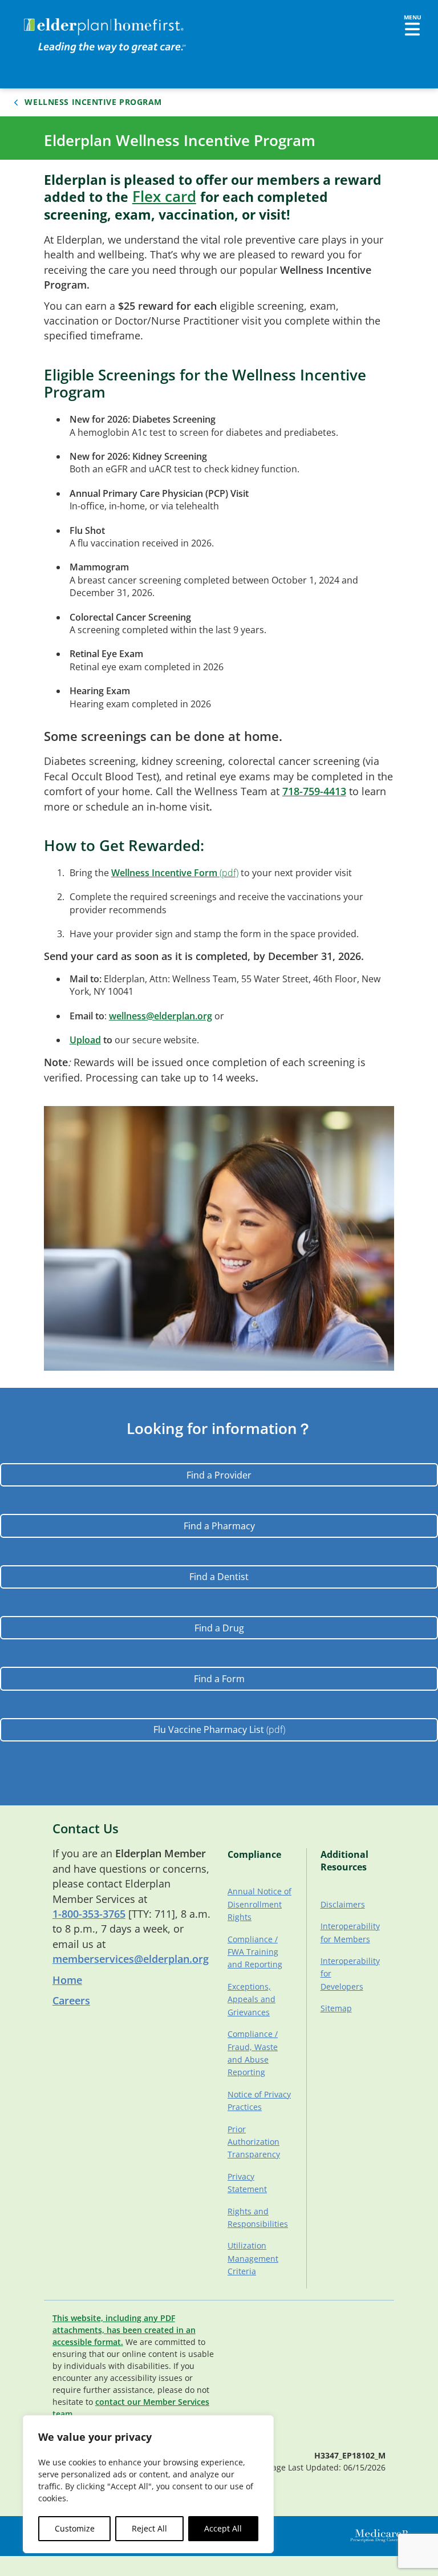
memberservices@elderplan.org (131, 1959)
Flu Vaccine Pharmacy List (209, 1730)
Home (67, 1980)
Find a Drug (219, 1628)
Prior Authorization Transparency (254, 2142)
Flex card (164, 197)
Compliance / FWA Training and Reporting (255, 1952)
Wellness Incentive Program (93, 102)
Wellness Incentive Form (164, 873)
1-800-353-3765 (89, 1914)
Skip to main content (52, 20)
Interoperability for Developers (349, 1974)
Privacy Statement (247, 2183)
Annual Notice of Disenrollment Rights (259, 1904)
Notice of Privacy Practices (259, 2101)
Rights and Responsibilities (258, 2217)
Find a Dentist (219, 1577)
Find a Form (219, 1679)
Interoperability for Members (349, 1932)
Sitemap (336, 2008)
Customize (75, 2528)
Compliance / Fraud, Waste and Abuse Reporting (253, 2053)
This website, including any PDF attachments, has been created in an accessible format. (124, 2330)
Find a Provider (219, 1475)
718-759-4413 (314, 791)
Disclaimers (343, 1904)
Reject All (149, 2528)
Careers (71, 2000)
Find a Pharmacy (219, 1526)
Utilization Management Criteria (253, 2258)
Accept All (223, 2528)
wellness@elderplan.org (161, 1016)
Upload (85, 1040)
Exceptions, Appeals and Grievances (252, 1999)
